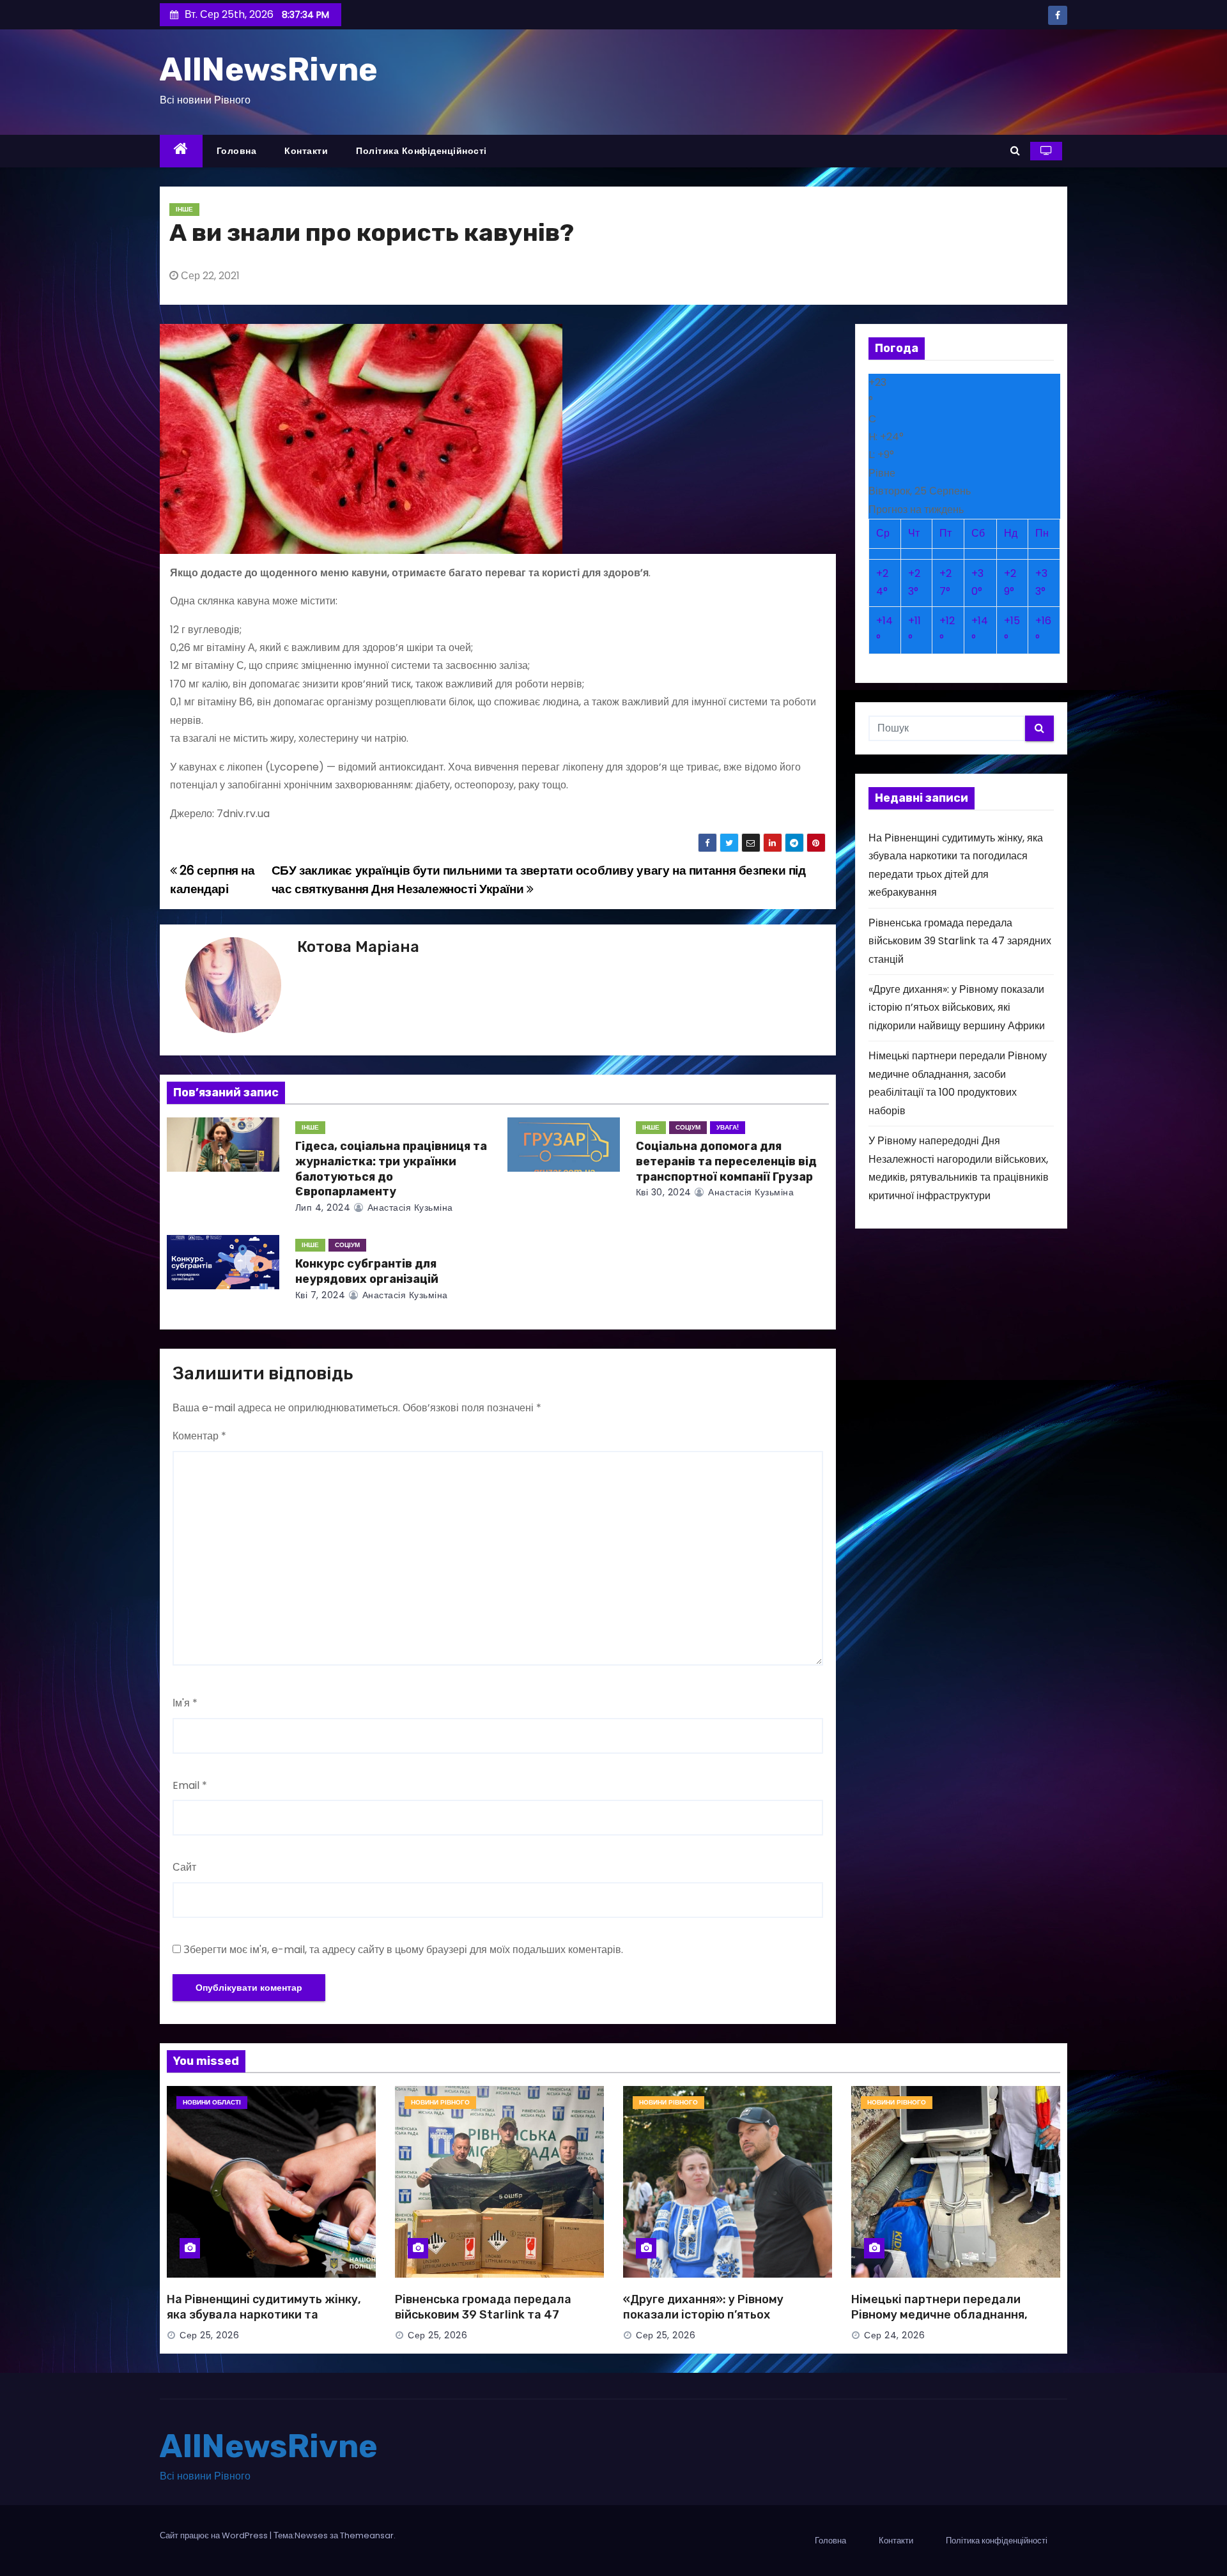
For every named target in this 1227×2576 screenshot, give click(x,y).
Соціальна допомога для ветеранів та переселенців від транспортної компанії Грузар (726, 1161)
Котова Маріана (358, 947)
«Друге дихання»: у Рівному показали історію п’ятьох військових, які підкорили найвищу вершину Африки (957, 1008)
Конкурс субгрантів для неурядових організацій (367, 1271)
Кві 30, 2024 (664, 1192)
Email (190, 1785)
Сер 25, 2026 (209, 2335)
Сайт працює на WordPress (215, 2535)
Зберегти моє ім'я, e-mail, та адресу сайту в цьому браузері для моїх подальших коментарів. (403, 1950)
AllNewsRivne (269, 70)
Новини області (212, 2102)
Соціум (688, 1127)
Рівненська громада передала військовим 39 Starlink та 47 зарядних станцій (960, 941)
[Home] (181, 151)
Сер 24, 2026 (894, 2335)
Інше (184, 209)
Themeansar (367, 2535)
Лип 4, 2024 (323, 1207)
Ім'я (185, 1703)
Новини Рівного (440, 2102)
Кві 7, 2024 (320, 1295)
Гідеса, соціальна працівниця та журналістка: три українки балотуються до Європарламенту (391, 1169)
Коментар (199, 1436)
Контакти (306, 151)
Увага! (728, 1127)
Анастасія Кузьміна (409, 1207)
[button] (1015, 150)
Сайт (184, 1867)
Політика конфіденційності (421, 151)
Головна (237, 151)
